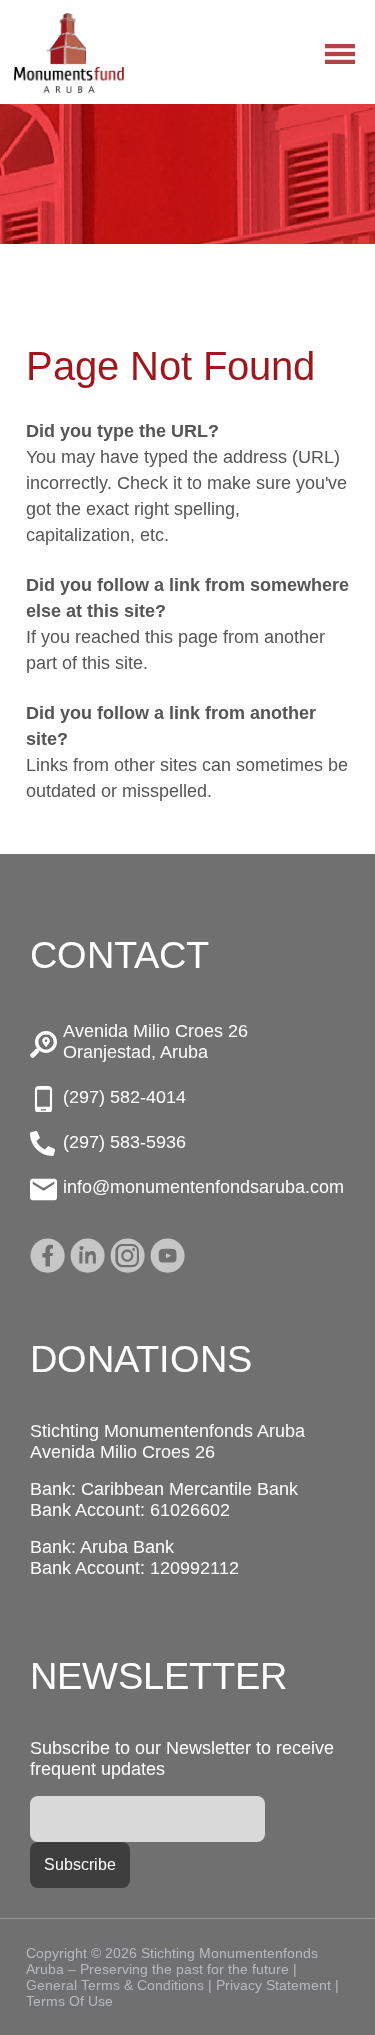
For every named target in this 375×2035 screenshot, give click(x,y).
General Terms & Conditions (115, 1985)
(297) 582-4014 (124, 1097)
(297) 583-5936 (124, 1142)
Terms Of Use (69, 2001)
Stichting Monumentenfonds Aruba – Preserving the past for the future (69, 52)
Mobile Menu (340, 54)
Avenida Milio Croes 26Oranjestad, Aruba (155, 1041)
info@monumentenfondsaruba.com (203, 1187)
